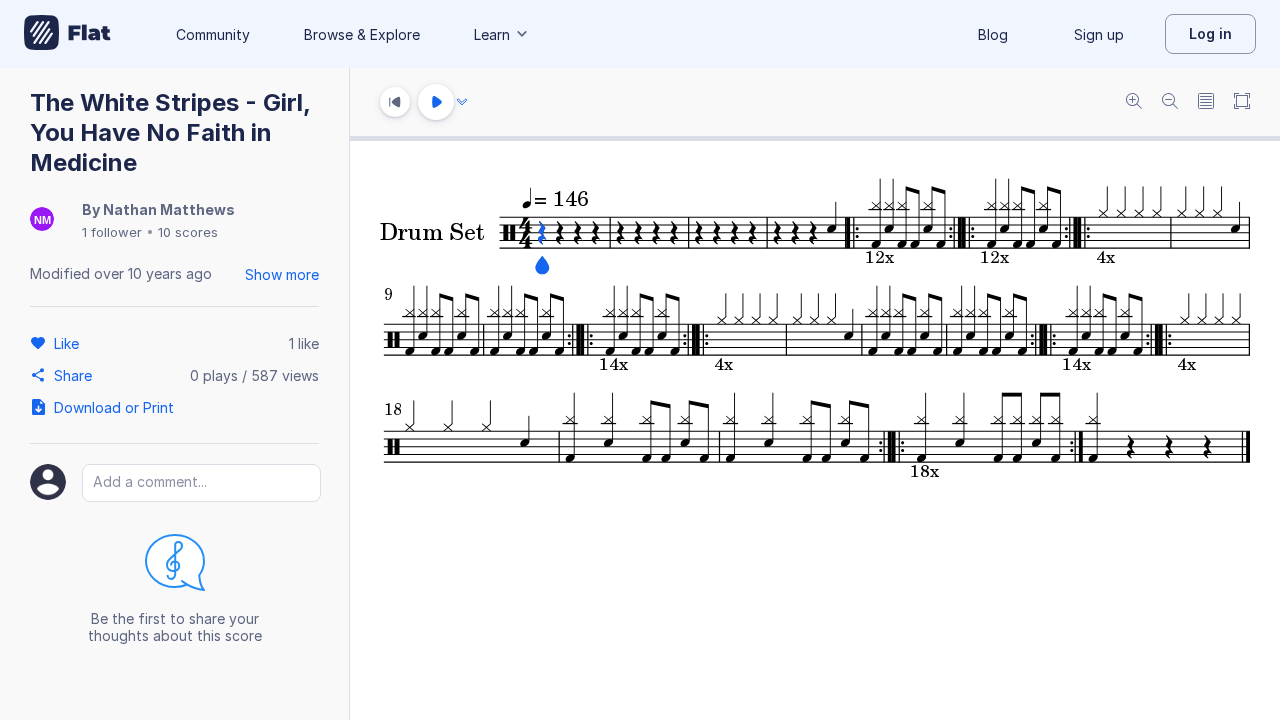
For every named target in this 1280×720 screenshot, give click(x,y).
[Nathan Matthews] (42, 220)
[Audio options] (462, 102)
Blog (993, 34)
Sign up (1099, 34)
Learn (492, 34)
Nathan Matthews (169, 209)
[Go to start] (395, 102)
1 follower (112, 232)
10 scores (188, 232)
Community (213, 34)
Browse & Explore (362, 34)
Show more (282, 274)
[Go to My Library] (67, 34)
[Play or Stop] (436, 102)
